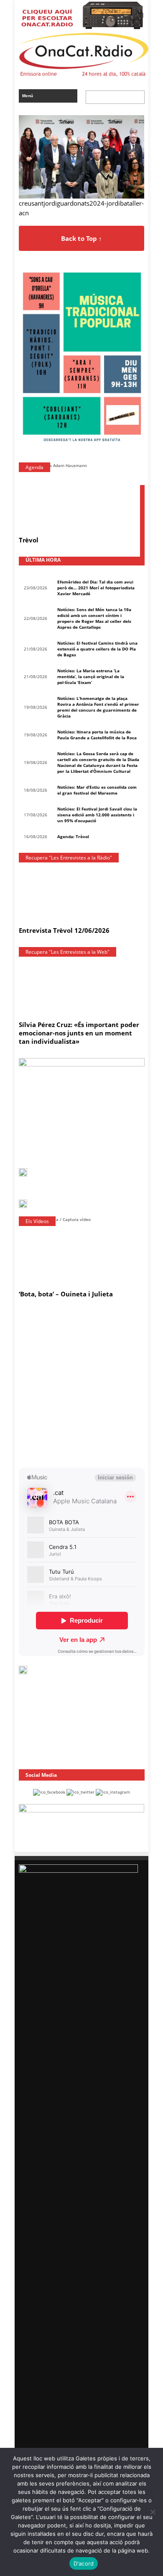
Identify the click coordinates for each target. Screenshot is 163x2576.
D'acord (84, 2563)
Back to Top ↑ (81, 238)
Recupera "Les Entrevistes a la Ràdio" (69, 858)
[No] (153, 2512)
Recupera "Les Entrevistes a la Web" (67, 952)
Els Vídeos (37, 1221)
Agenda (34, 467)
